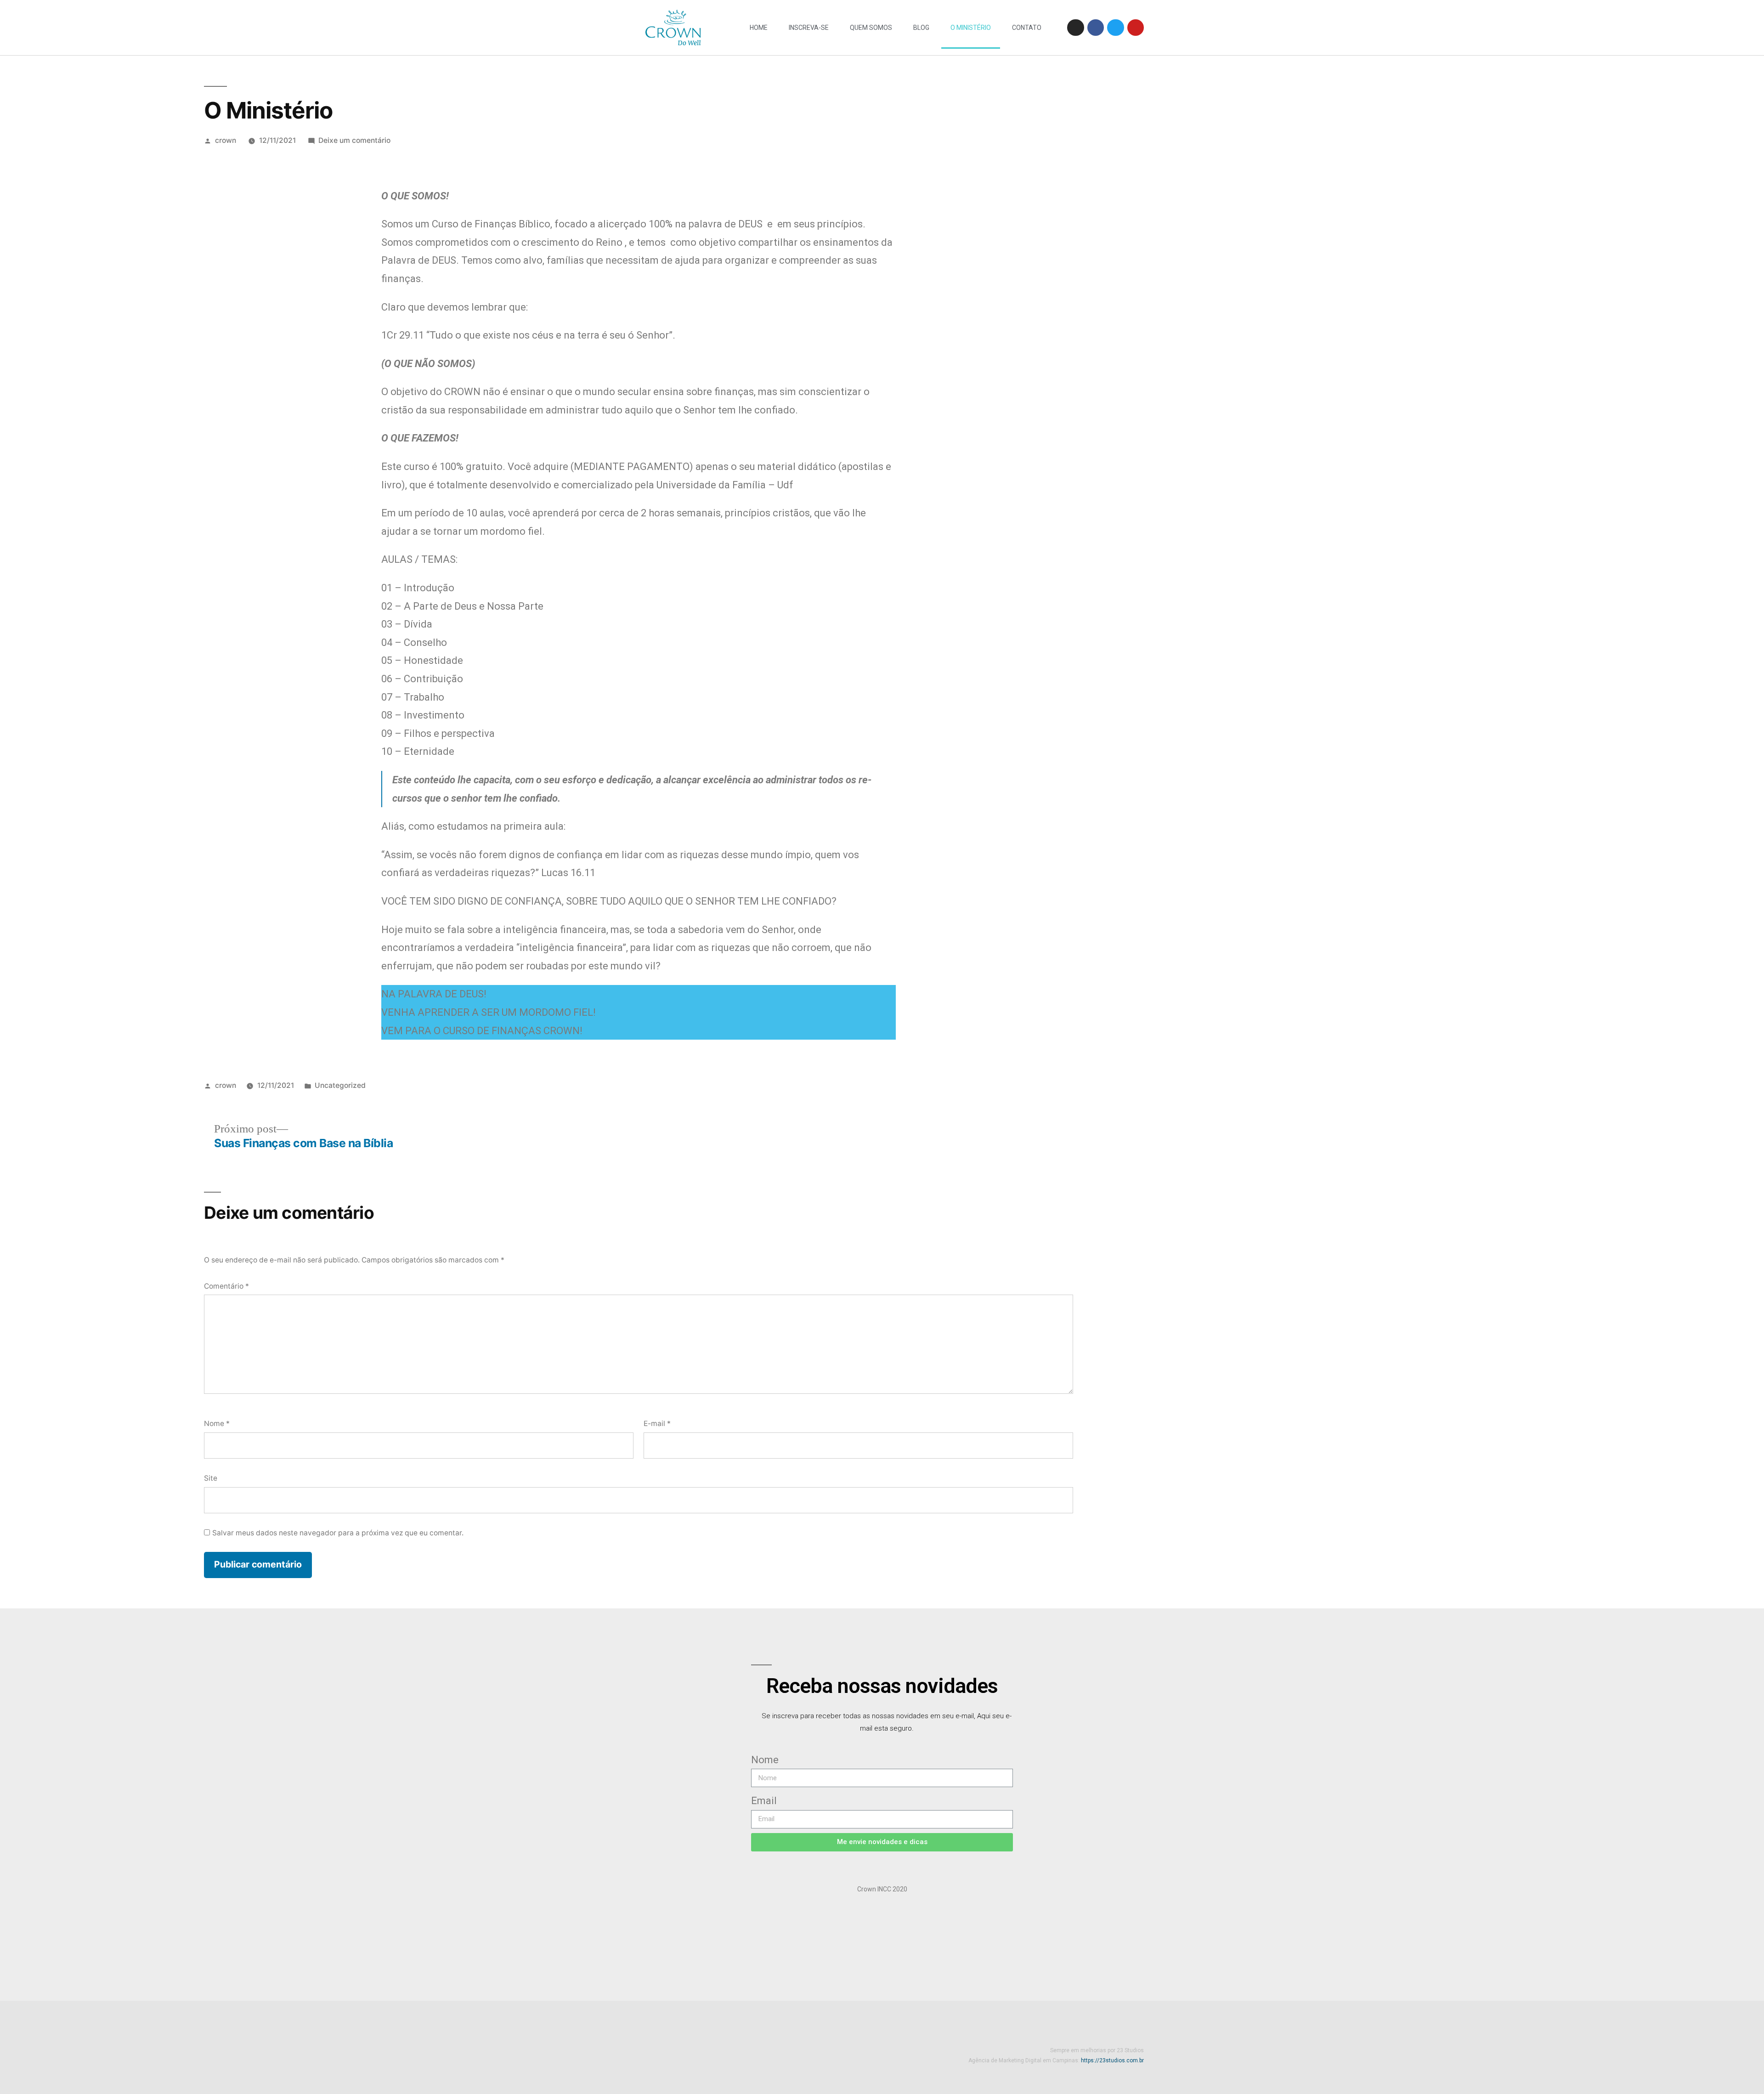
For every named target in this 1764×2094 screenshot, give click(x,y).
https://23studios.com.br (1112, 2060)
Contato (1027, 28)
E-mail (657, 1423)
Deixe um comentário (354, 140)
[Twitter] (1115, 28)
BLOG (921, 28)
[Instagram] (1075, 28)
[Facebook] (1096, 28)
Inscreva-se (809, 28)
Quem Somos (871, 28)
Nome (217, 1423)
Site (211, 1478)
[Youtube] (1136, 28)
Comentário (226, 1286)
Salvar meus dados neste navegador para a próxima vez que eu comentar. (338, 1533)
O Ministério (971, 28)
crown (226, 140)
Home (759, 28)
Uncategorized (340, 1085)
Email (764, 1801)
